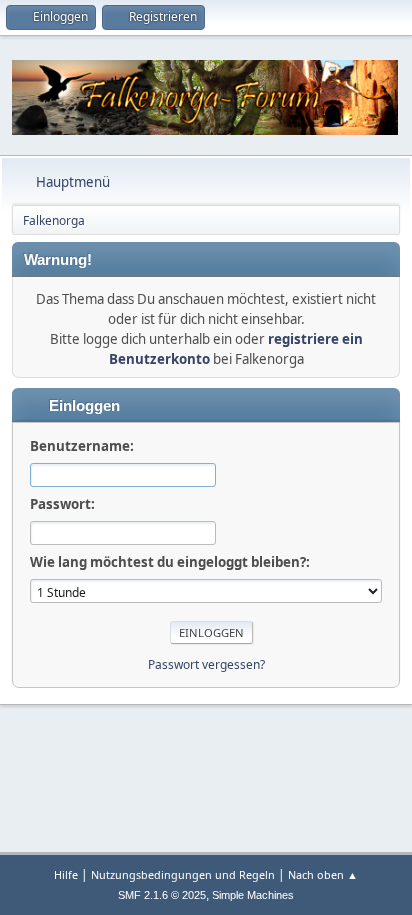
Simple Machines (253, 895)
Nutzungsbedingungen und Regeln (183, 874)
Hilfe (66, 874)
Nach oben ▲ (323, 874)
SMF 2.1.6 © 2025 (162, 895)
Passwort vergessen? (206, 664)
